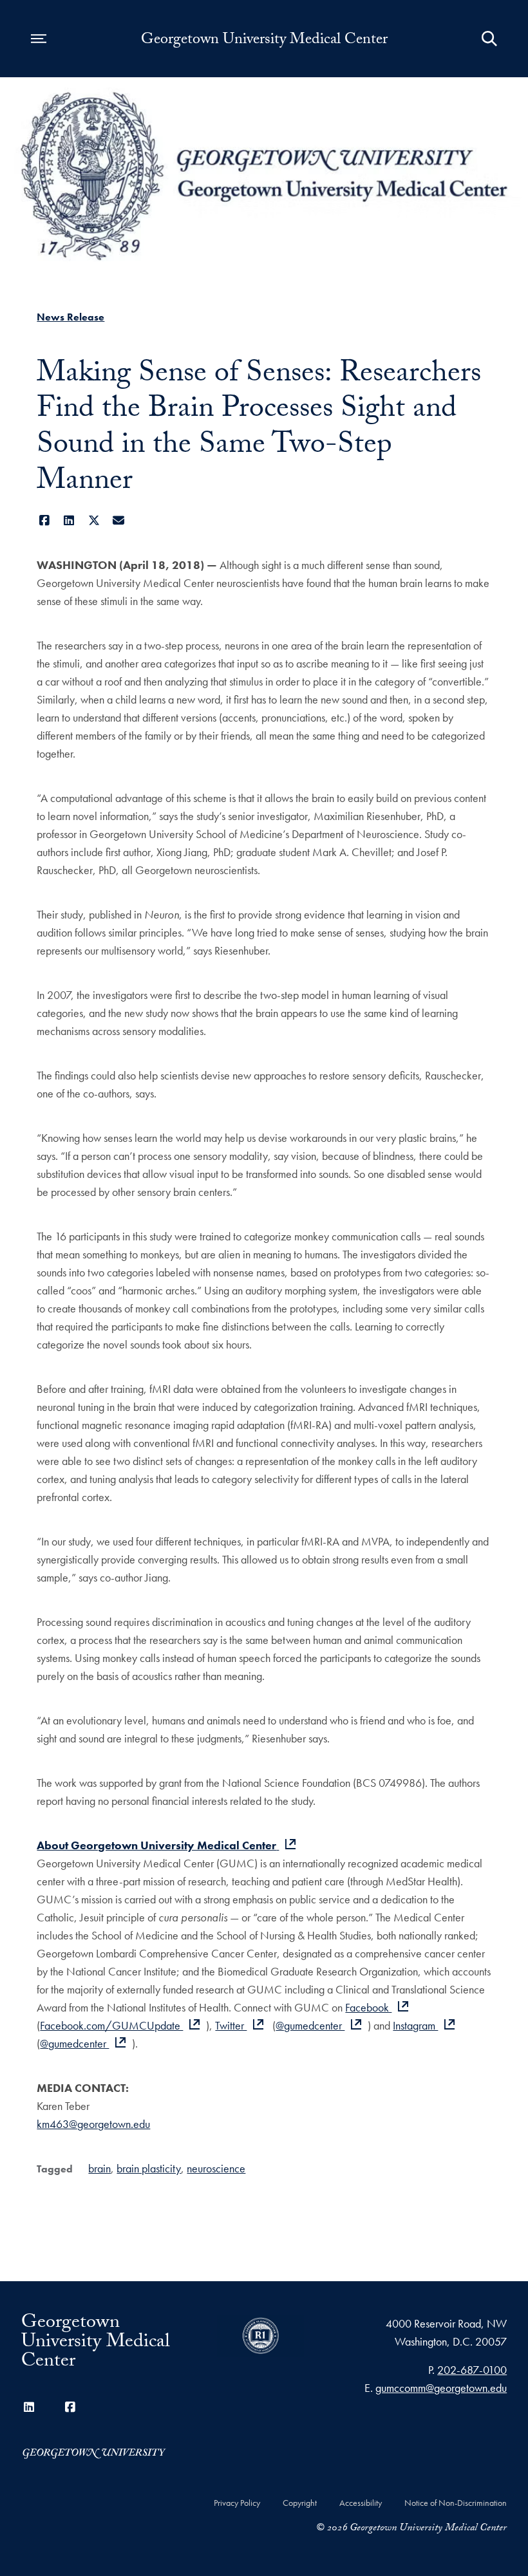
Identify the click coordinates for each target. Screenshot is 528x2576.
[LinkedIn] (69, 520)
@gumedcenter (310, 2025)
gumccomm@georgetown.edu (441, 2388)
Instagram (415, 2025)
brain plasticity (149, 2168)
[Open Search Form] (489, 39)
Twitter (231, 2025)
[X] (94, 520)
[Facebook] (44, 520)
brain (99, 2168)
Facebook (368, 2007)
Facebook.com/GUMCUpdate (111, 2025)
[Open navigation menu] (39, 39)
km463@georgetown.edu (93, 2124)
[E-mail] (119, 520)
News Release (71, 317)
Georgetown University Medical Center (264, 41)
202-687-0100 (472, 2370)
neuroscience (216, 2168)
